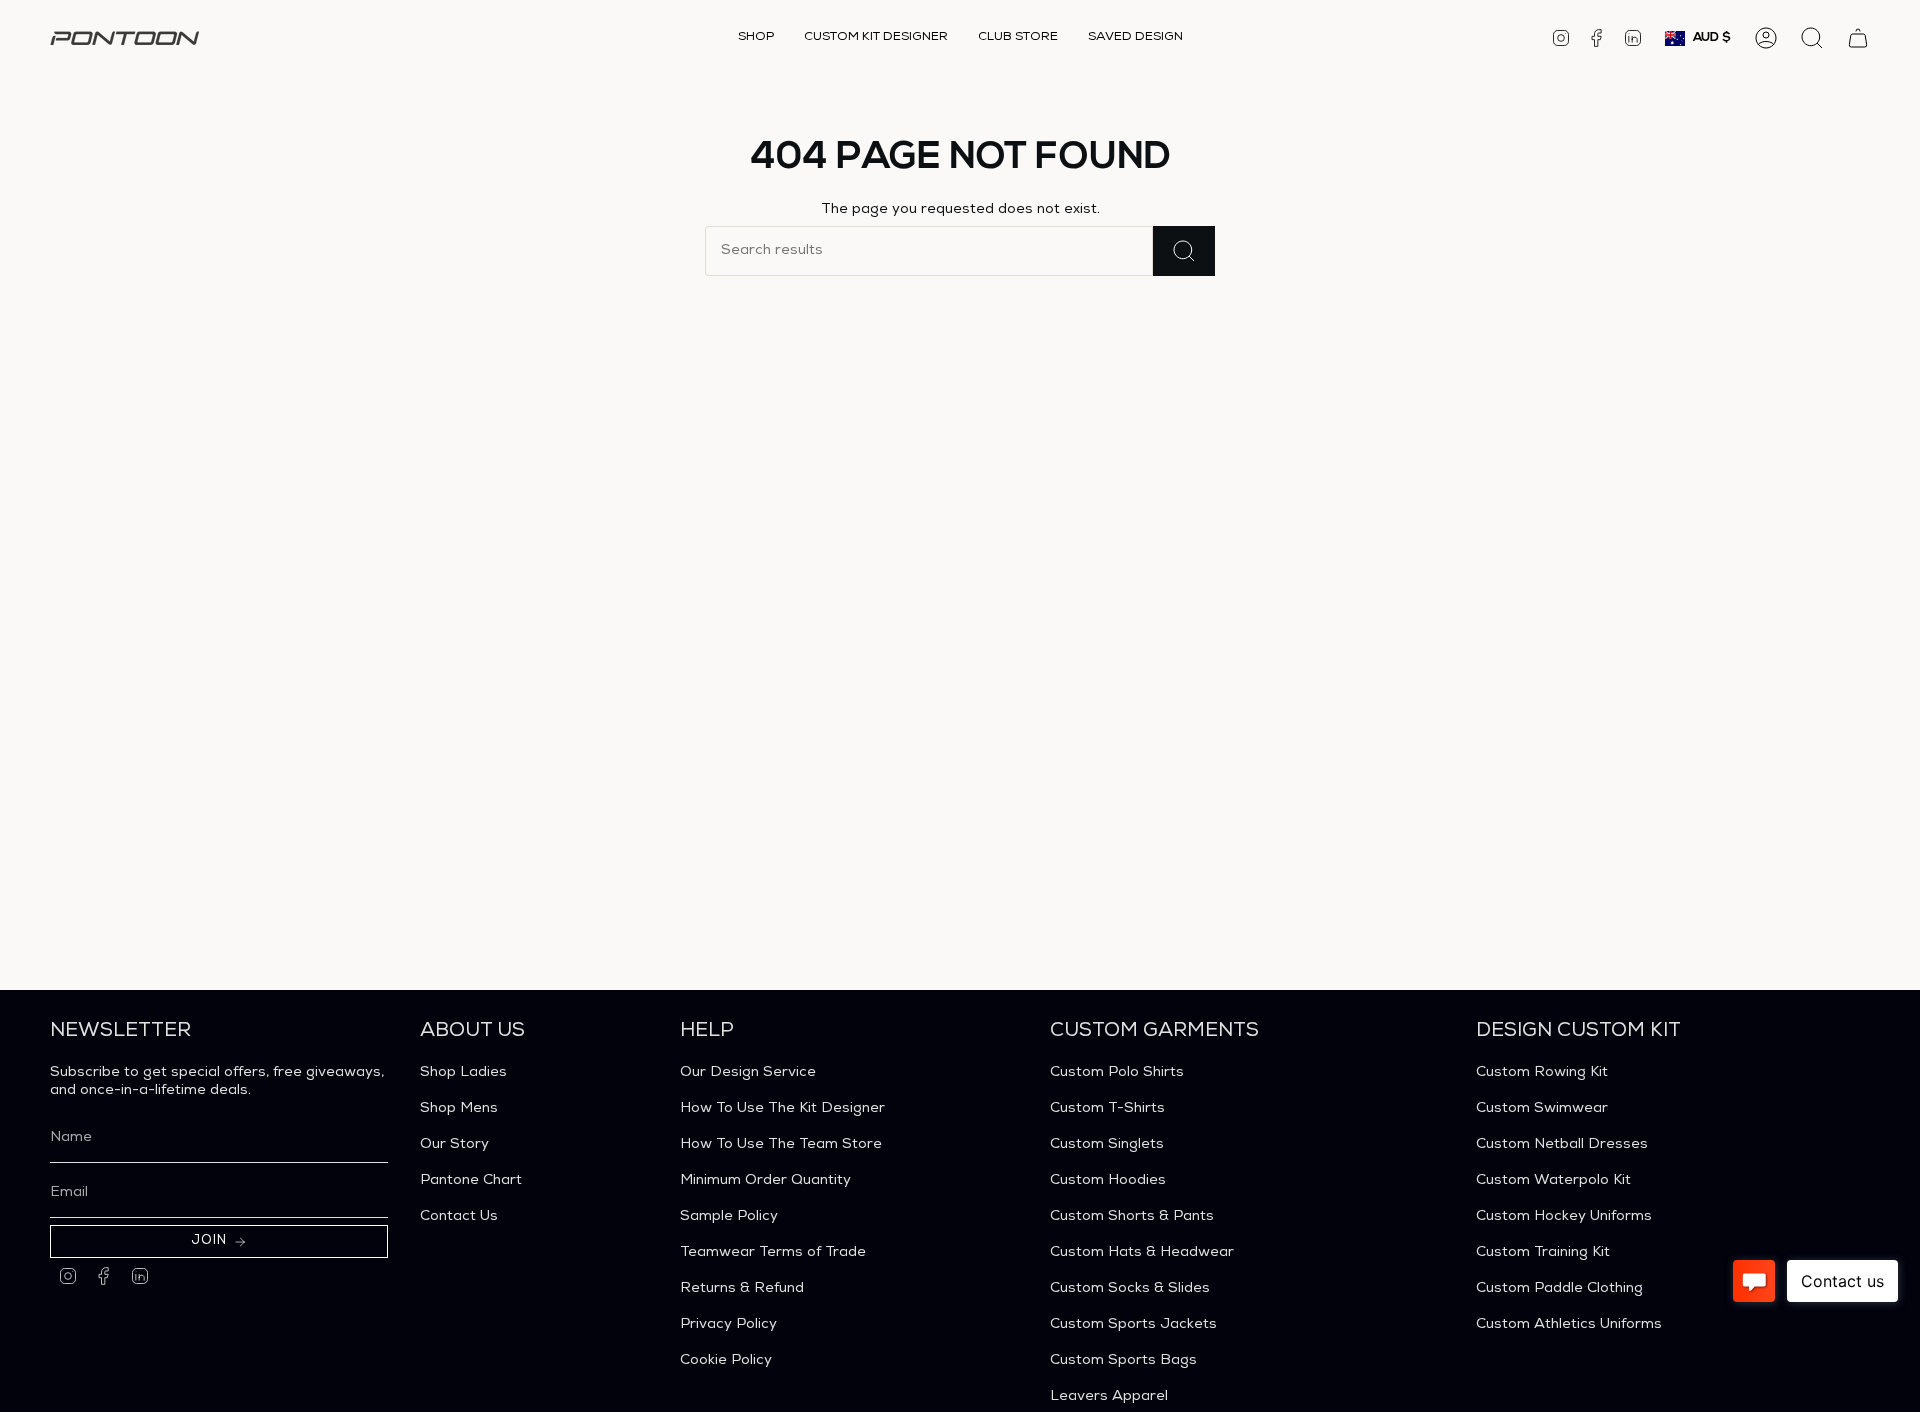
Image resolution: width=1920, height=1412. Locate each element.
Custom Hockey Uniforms (1564, 1217)
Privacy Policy (728, 1325)
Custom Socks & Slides (1130, 1289)
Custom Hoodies (1108, 1181)
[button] (756, 38)
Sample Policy (729, 1217)
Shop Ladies (463, 1073)
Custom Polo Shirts (1117, 1073)
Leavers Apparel (1109, 1397)
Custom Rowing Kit (1542, 1073)
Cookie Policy (726, 1361)
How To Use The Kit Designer (782, 1109)
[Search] (1184, 251)
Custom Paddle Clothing (1559, 1289)
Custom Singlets (1107, 1145)
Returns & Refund (742, 1289)
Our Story (454, 1145)
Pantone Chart (471, 1181)
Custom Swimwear (1542, 1109)
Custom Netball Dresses (1562, 1145)
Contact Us (459, 1217)
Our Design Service (748, 1073)
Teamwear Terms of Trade (773, 1253)
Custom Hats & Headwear (1142, 1253)
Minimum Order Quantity (765, 1181)
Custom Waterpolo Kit (1553, 1181)
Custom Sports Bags (1123, 1361)
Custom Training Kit (1543, 1253)
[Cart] (1858, 38)
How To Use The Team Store (781, 1145)
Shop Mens (459, 1109)
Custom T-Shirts (1107, 1109)
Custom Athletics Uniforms (1569, 1325)
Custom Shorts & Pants (1132, 1217)
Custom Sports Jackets (1133, 1325)
